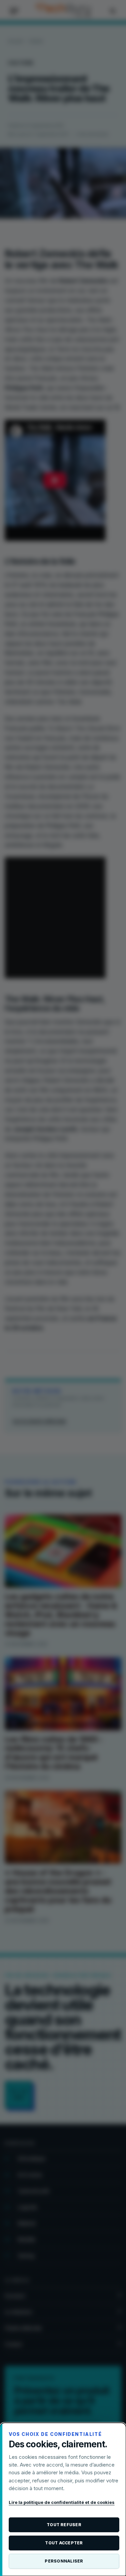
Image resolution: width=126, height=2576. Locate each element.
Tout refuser (64, 2525)
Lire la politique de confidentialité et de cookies (62, 2502)
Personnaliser (64, 2561)
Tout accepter (64, 2543)
